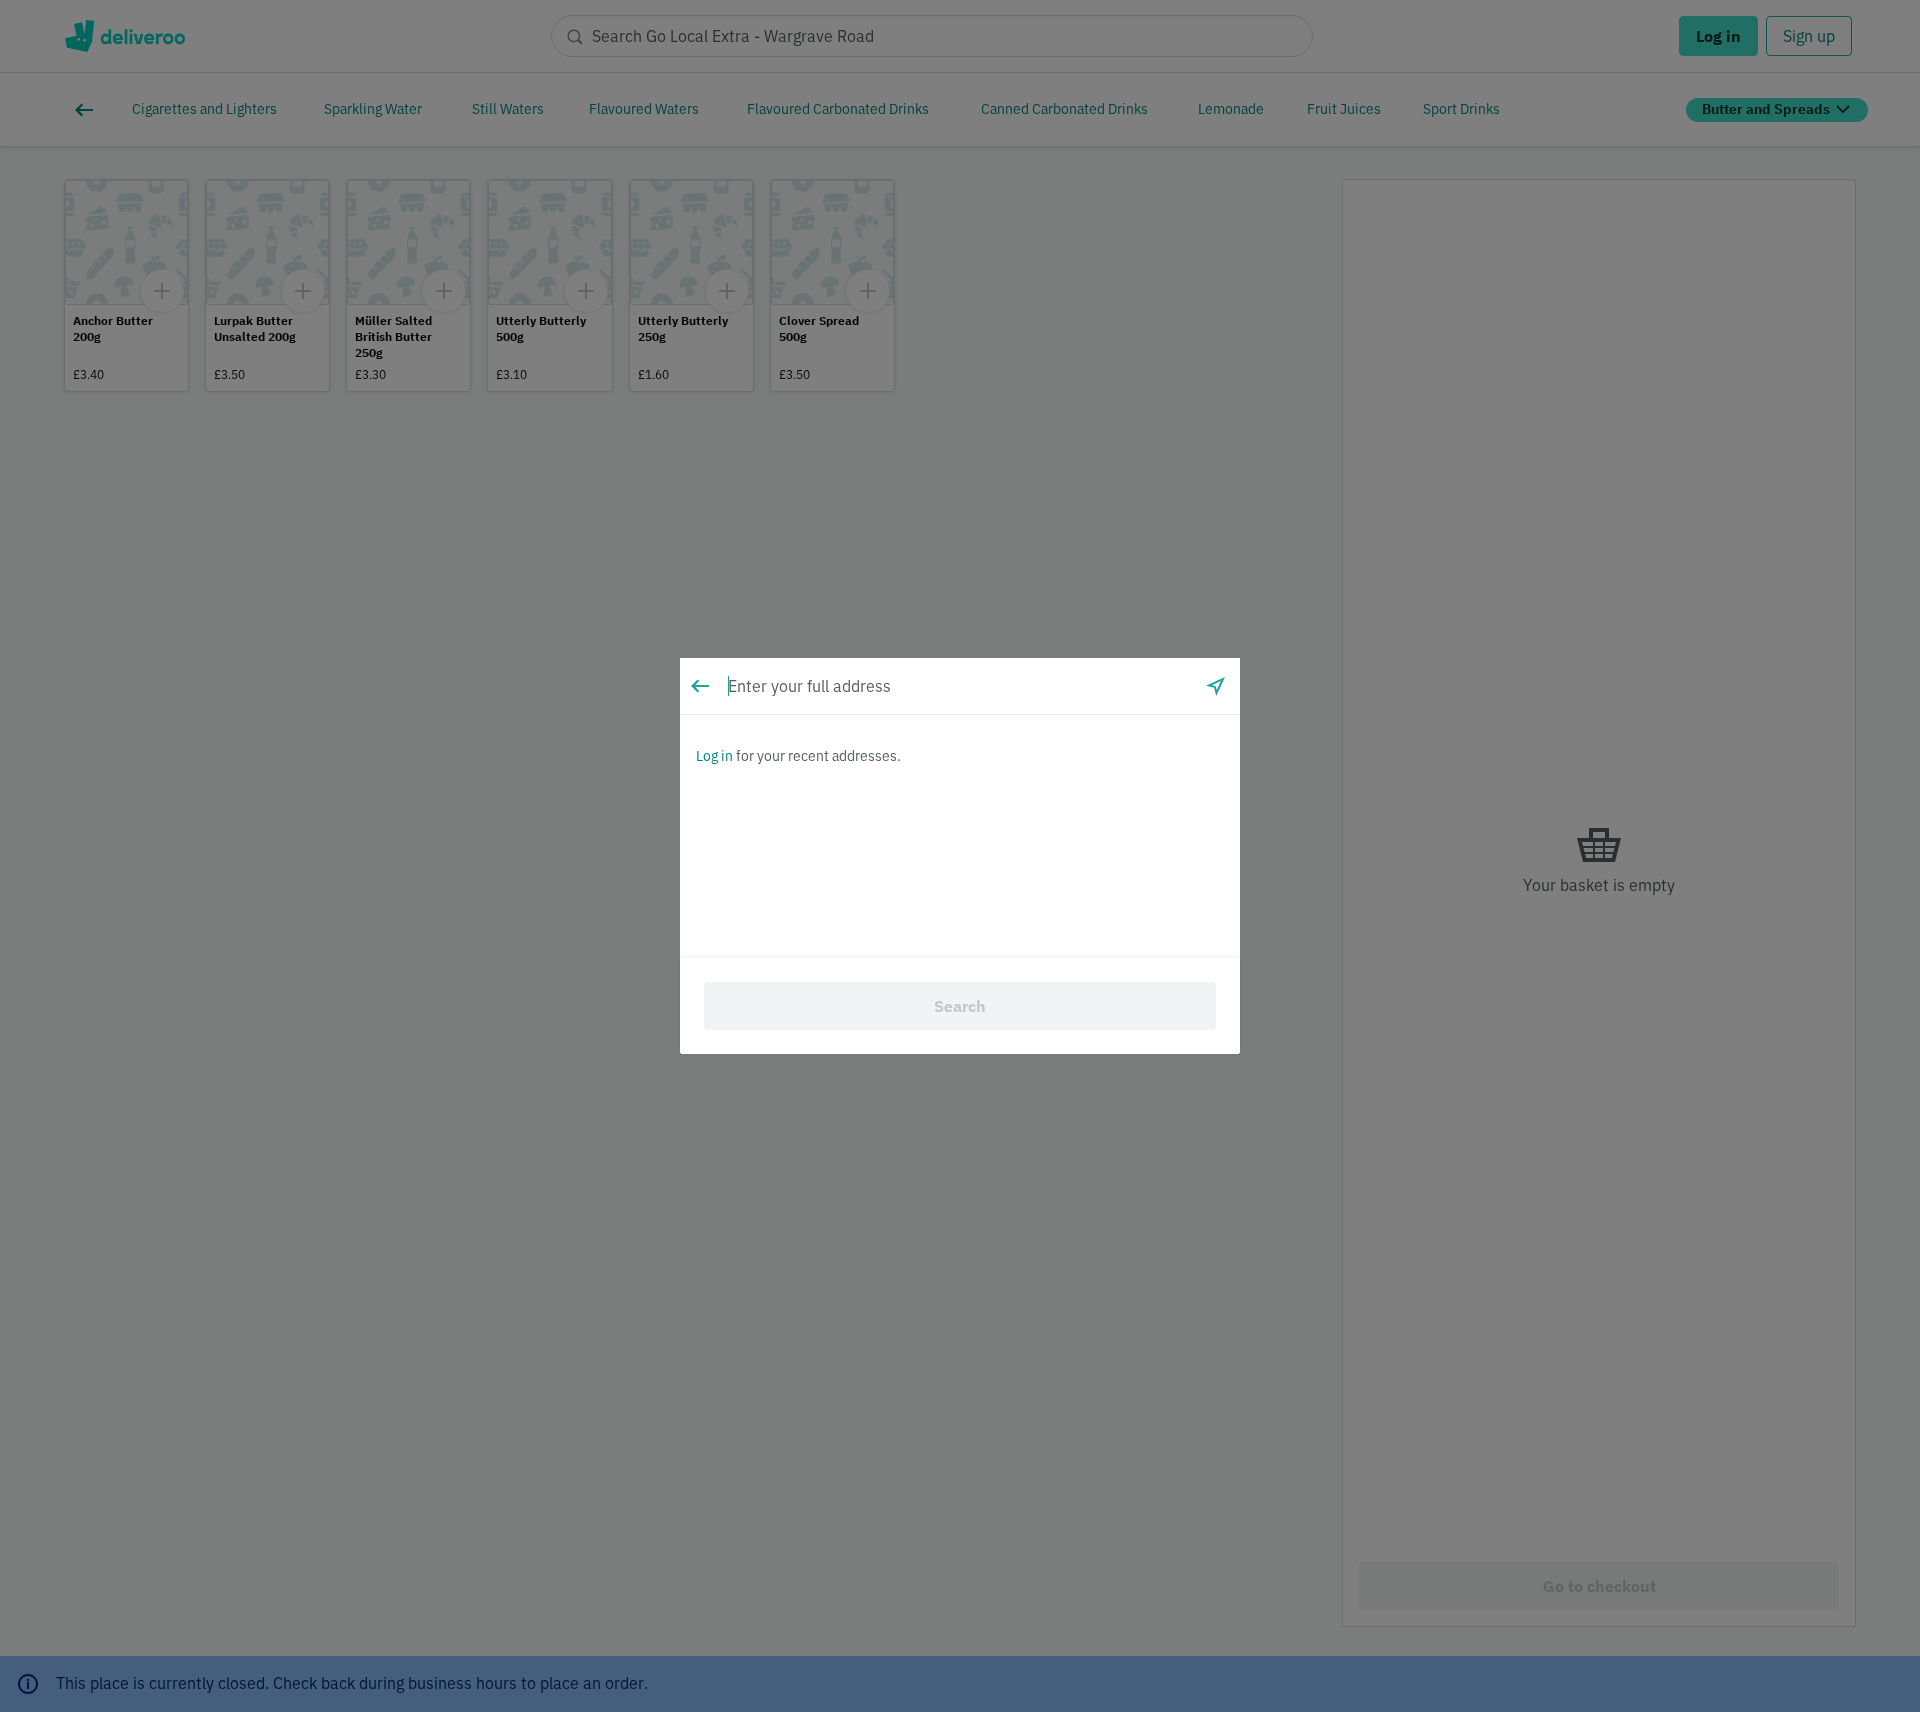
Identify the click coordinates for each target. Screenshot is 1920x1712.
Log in (714, 756)
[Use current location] (1216, 686)
